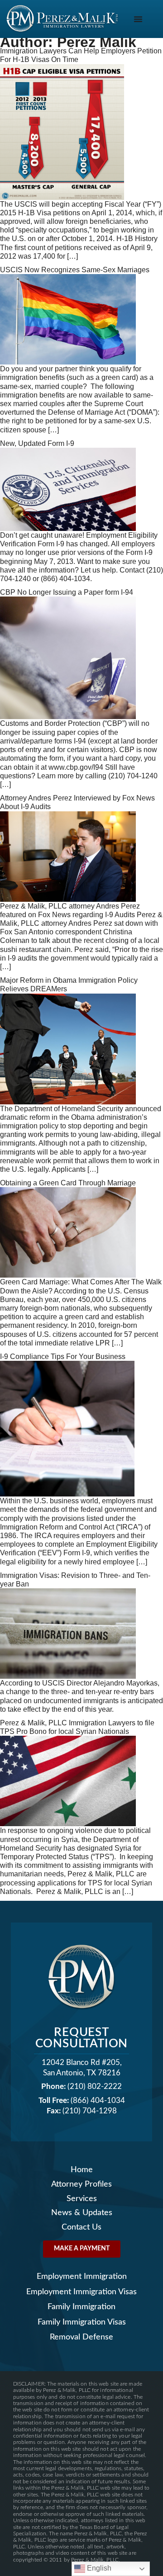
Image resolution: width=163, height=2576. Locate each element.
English (98, 2568)
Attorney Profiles (81, 2184)
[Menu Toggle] (138, 19)
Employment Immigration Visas (81, 2292)
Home (82, 2170)
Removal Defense (81, 2337)
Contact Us (81, 2227)
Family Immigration (81, 2307)
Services (82, 2199)
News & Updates (82, 2213)
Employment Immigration (82, 2276)
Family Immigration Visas (82, 2322)
